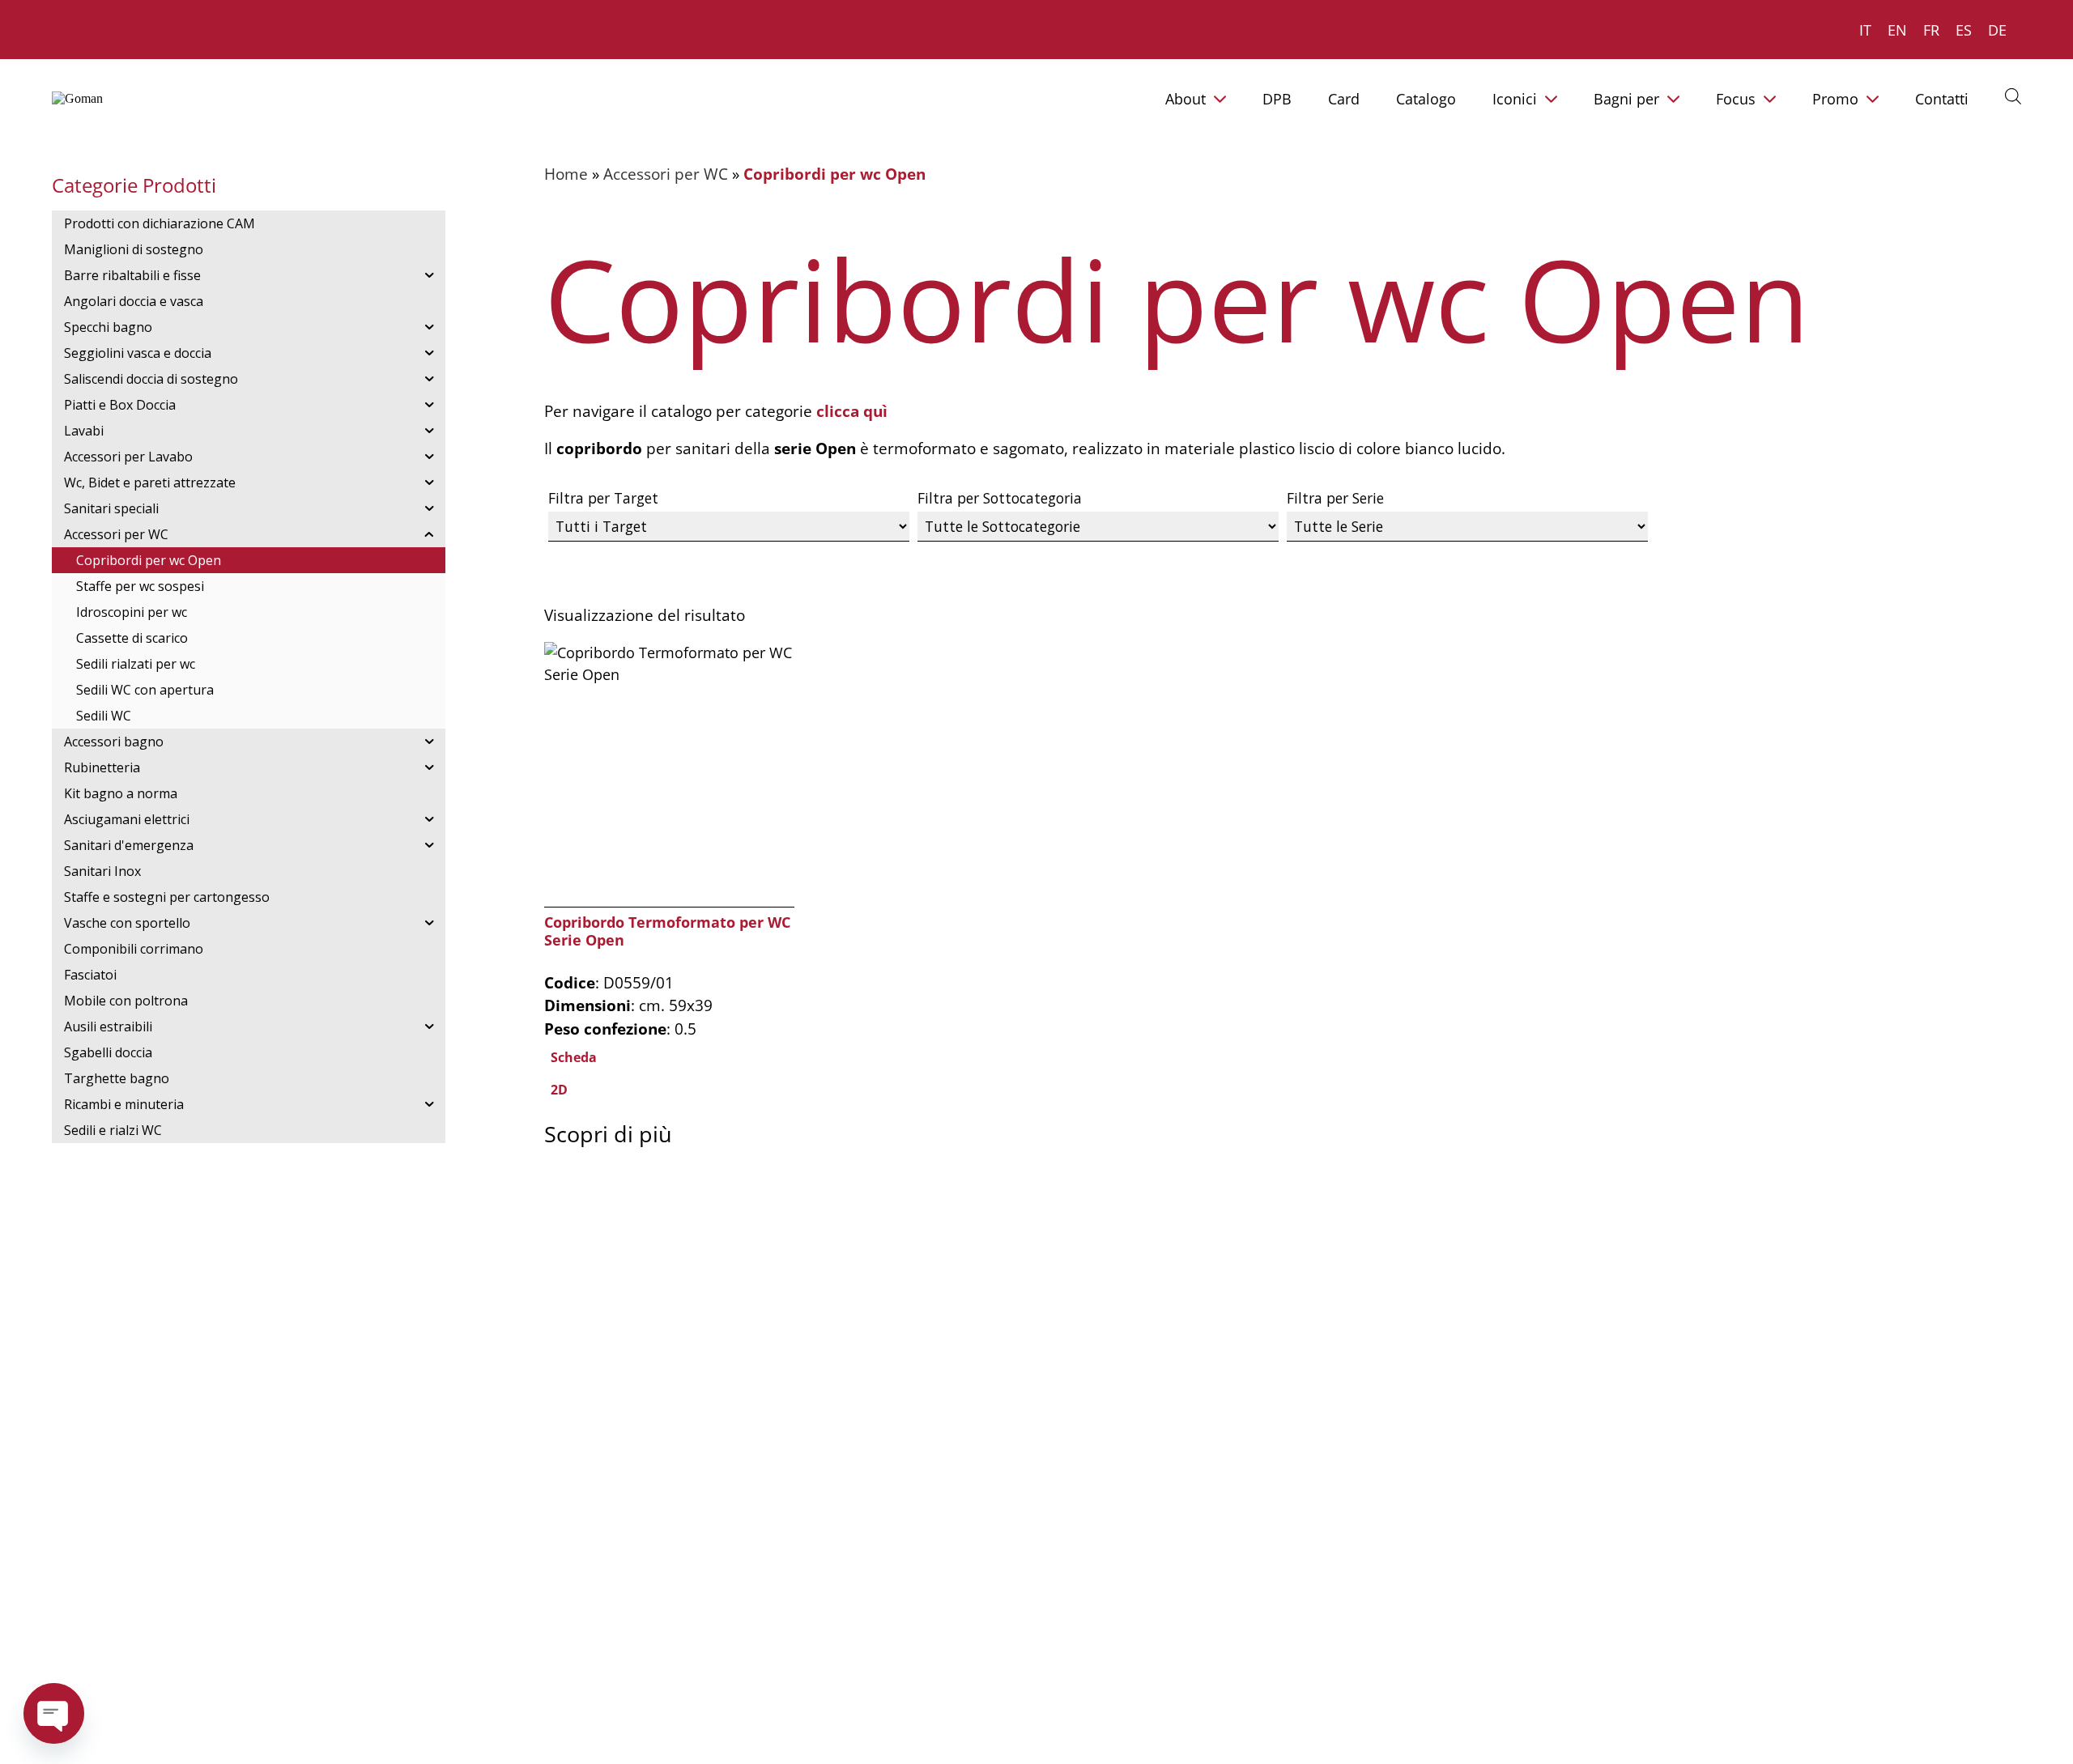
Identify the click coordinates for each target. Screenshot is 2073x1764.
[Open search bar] (2013, 96)
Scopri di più (608, 1134)
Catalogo (1426, 99)
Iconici (1515, 99)
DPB (1277, 99)
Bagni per (1626, 99)
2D (559, 1090)
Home (566, 174)
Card (1344, 99)
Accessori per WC (666, 174)
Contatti (1942, 99)
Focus (1736, 99)
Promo (1835, 99)
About (1185, 99)
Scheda (574, 1057)
